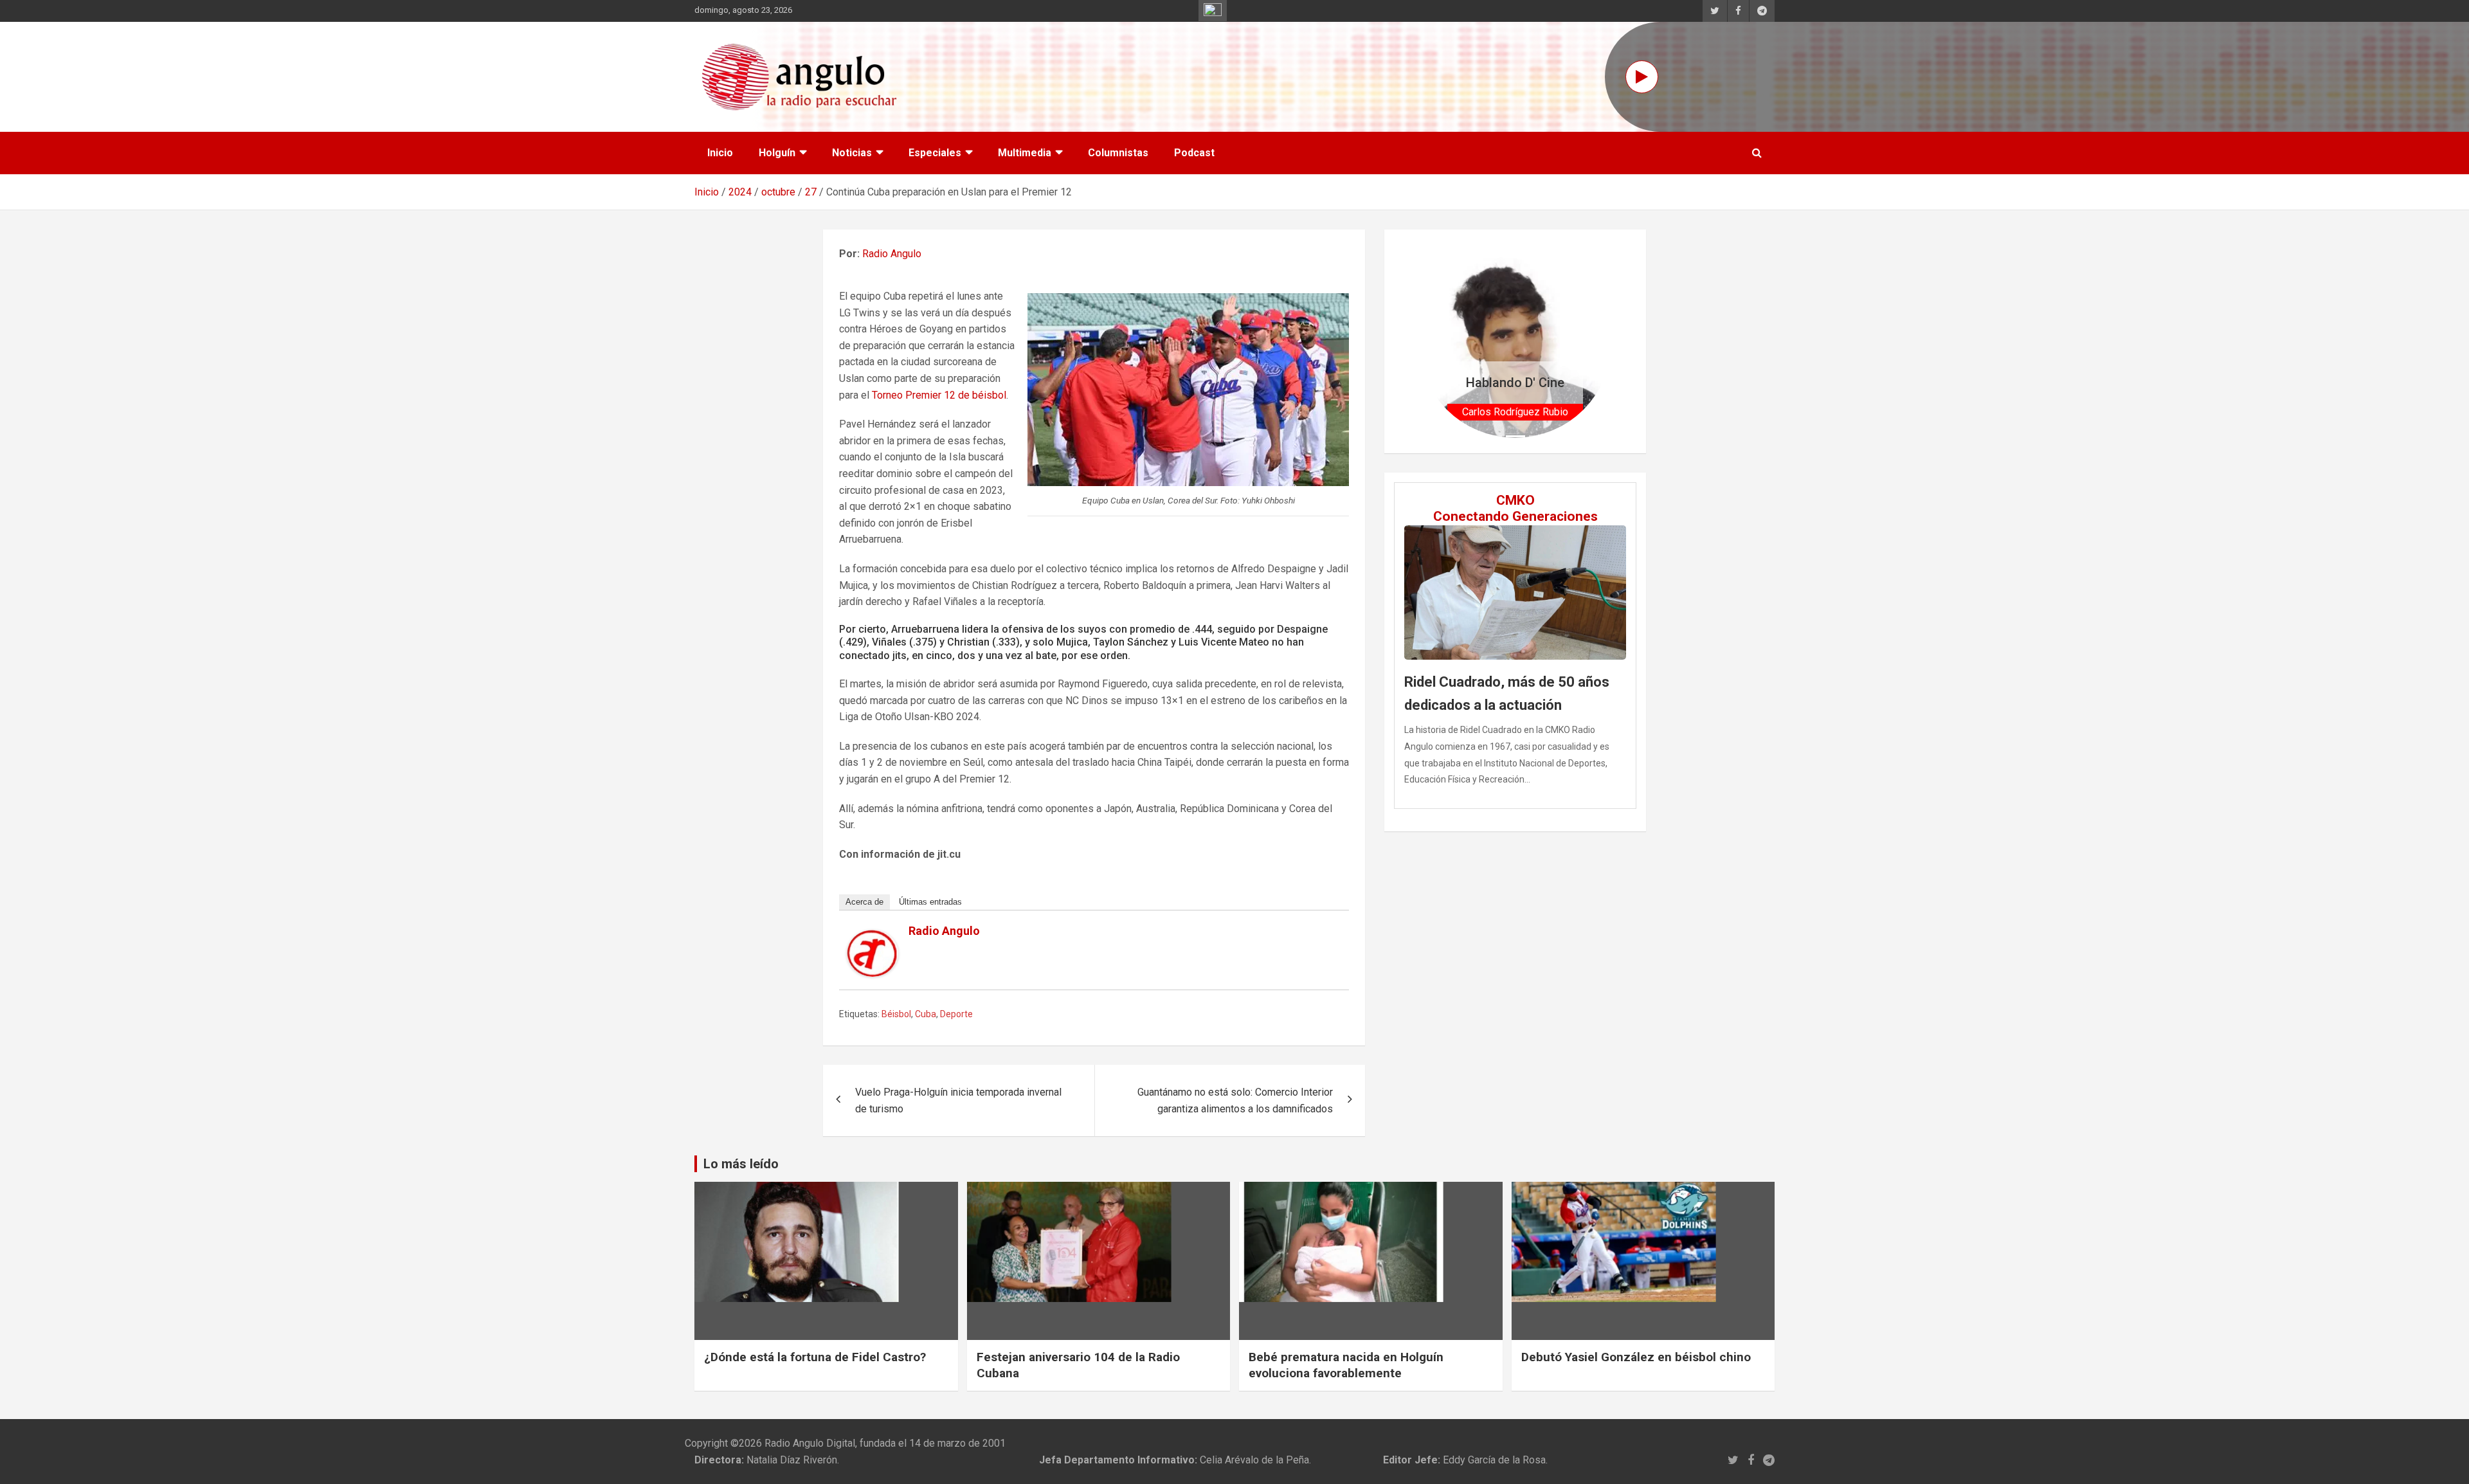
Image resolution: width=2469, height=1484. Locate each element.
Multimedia (1025, 153)
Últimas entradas (930, 902)
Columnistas (1118, 153)
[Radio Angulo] (873, 938)
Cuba (926, 1014)
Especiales (935, 153)
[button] (1433, 341)
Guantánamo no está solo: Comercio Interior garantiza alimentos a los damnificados (1235, 1100)
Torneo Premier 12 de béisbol (939, 395)
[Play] (1642, 77)
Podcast (1194, 153)
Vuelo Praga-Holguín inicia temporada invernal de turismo (958, 1100)
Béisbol (896, 1014)
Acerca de (864, 902)
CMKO (1515, 500)
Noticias (852, 153)
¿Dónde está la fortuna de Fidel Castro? (815, 1357)
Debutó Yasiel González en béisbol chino (1636, 1357)
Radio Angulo (892, 254)
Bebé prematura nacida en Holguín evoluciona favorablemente (1346, 1365)
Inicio (720, 153)
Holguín (777, 153)
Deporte (956, 1014)
